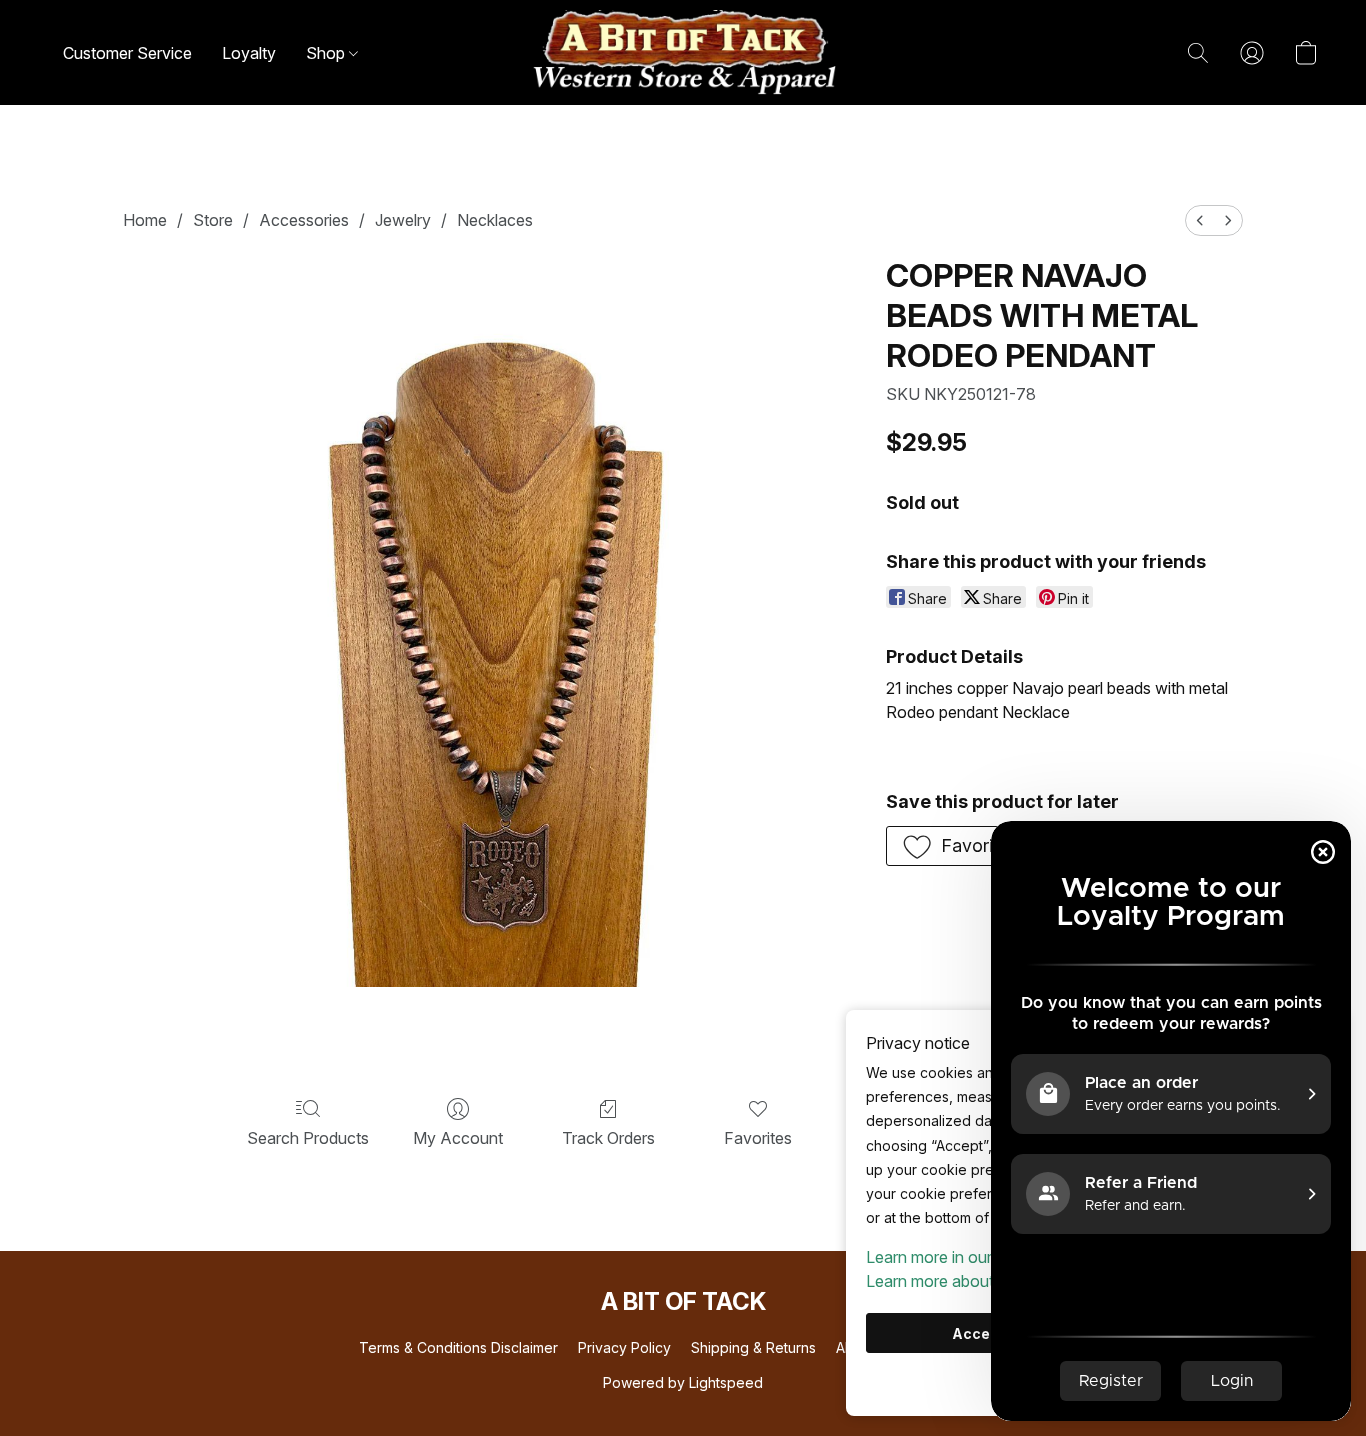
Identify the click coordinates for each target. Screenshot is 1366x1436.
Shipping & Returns (753, 1347)
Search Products (308, 1138)
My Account (458, 1138)
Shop (327, 53)
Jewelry (403, 220)
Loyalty (249, 53)
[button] (683, 52)
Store (213, 220)
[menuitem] (1200, 220)
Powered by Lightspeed (683, 1382)
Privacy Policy (624, 1347)
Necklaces (495, 220)
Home (145, 220)
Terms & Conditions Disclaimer (458, 1347)
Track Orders (608, 1138)
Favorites (758, 1138)
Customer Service (127, 53)
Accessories (304, 220)
